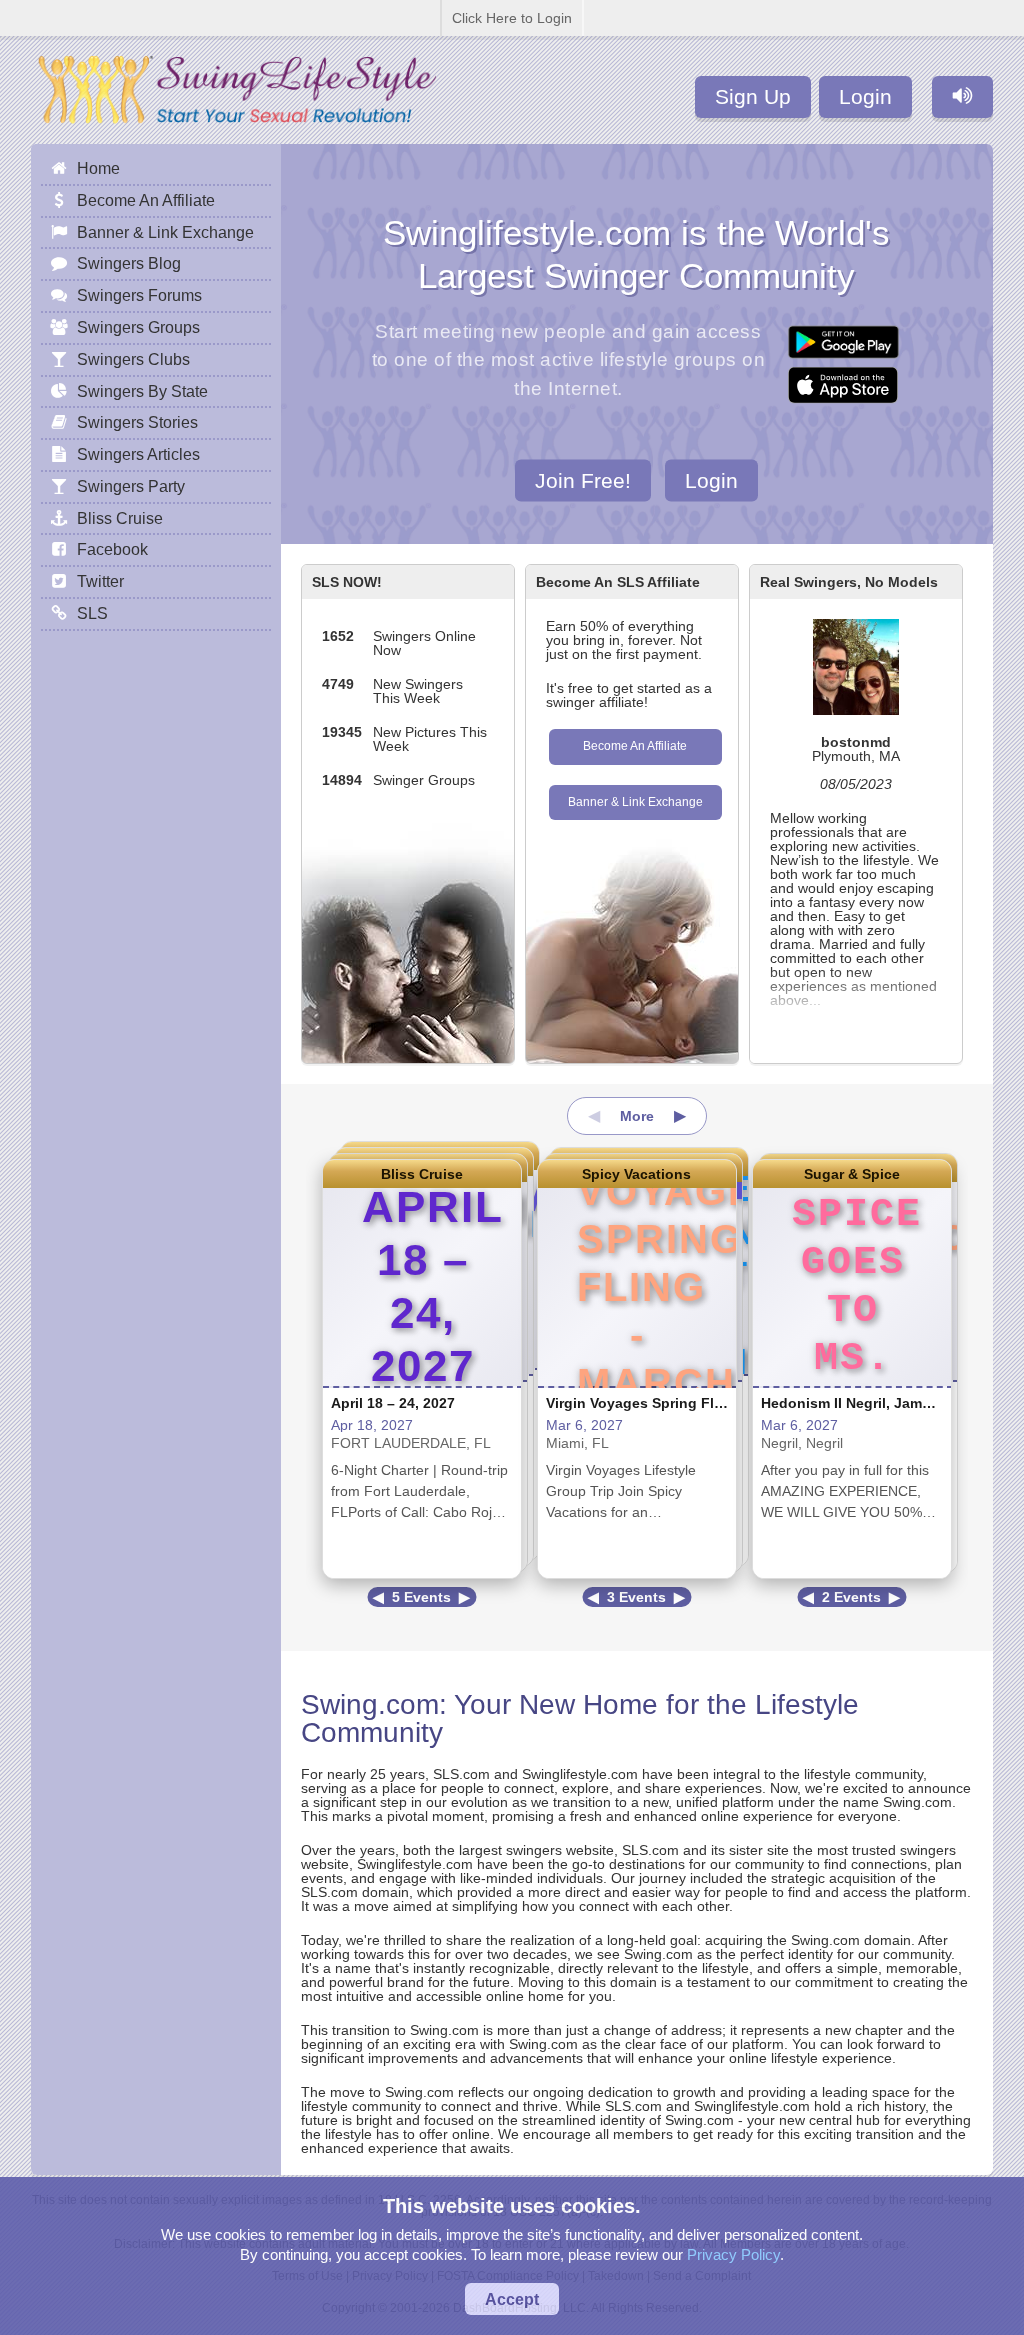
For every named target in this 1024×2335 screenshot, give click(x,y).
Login (865, 96)
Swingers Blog (129, 263)
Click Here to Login (512, 18)
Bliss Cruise (422, 1174)
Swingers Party (131, 486)
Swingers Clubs (133, 359)
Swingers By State (142, 391)
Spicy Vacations (636, 1174)
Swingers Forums (139, 295)
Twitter (100, 581)
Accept (512, 2299)
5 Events (421, 1597)
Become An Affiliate (635, 746)
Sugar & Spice (852, 1174)
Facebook (112, 549)
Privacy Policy (733, 2254)
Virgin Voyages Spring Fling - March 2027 (686, 1403)
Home (98, 168)
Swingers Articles (138, 454)
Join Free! (583, 479)
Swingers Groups (138, 327)
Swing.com (370, 1704)
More (637, 1116)
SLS (92, 613)
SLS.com (461, 1774)
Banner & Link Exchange (635, 802)
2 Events (851, 1597)
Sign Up (753, 96)
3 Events (636, 1597)
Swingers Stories (137, 422)
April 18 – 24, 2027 (393, 1403)
